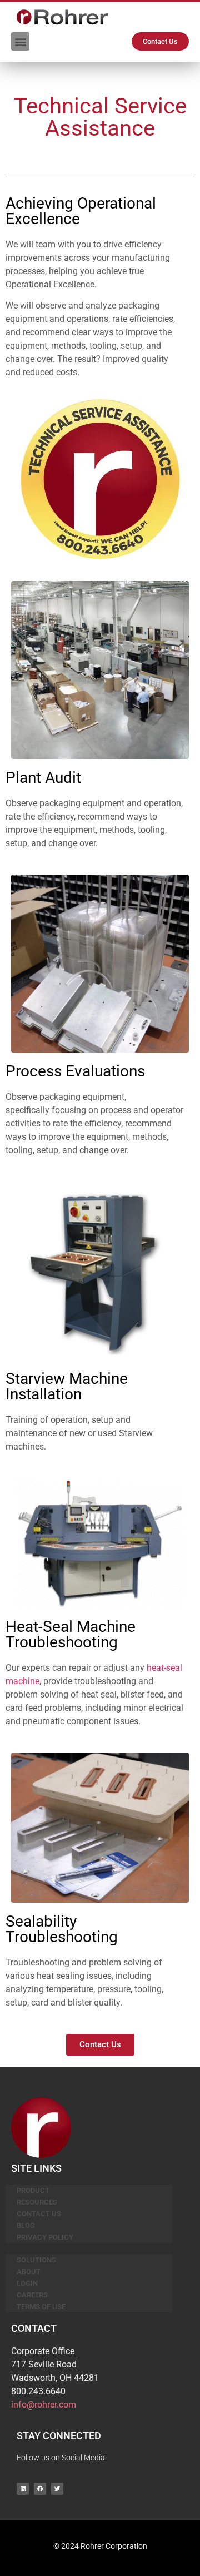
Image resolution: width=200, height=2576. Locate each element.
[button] (20, 41)
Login (27, 2283)
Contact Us (39, 2214)
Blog (26, 2225)
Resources (37, 2202)
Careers (32, 2295)
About (29, 2272)
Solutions (36, 2260)
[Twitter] (57, 2489)
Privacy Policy (45, 2237)
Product (33, 2190)
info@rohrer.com (44, 2404)
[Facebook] (40, 2489)
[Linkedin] (23, 2489)
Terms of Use (41, 2307)
